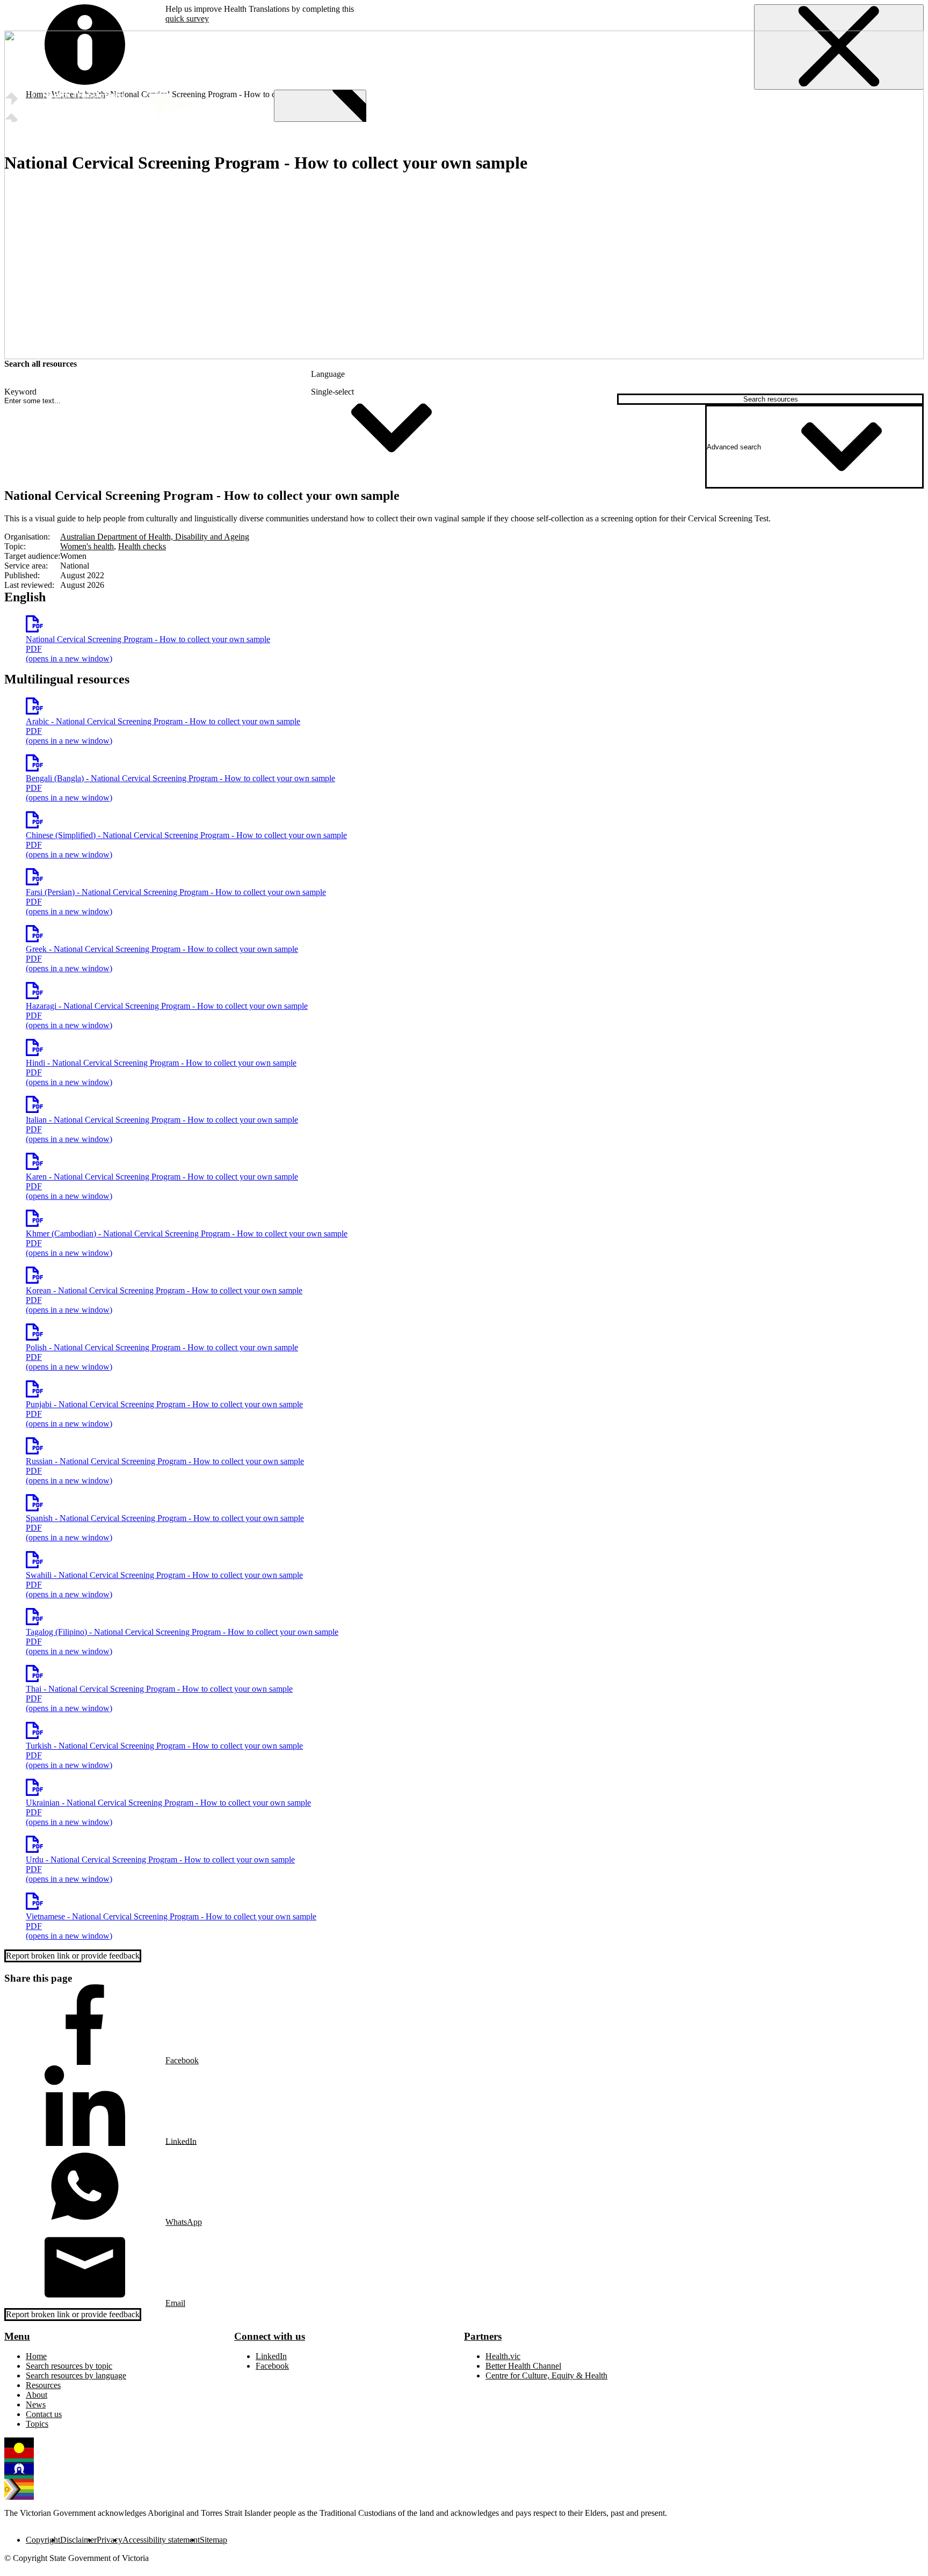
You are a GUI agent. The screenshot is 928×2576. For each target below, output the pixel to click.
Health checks (142, 546)
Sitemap (213, 2540)
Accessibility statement (161, 2540)
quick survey (187, 19)
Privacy (110, 2540)
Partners (483, 2336)
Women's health (87, 546)
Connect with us (270, 2336)
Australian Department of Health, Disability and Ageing (155, 537)
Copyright (43, 2540)
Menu (17, 2336)
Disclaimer (78, 2540)
